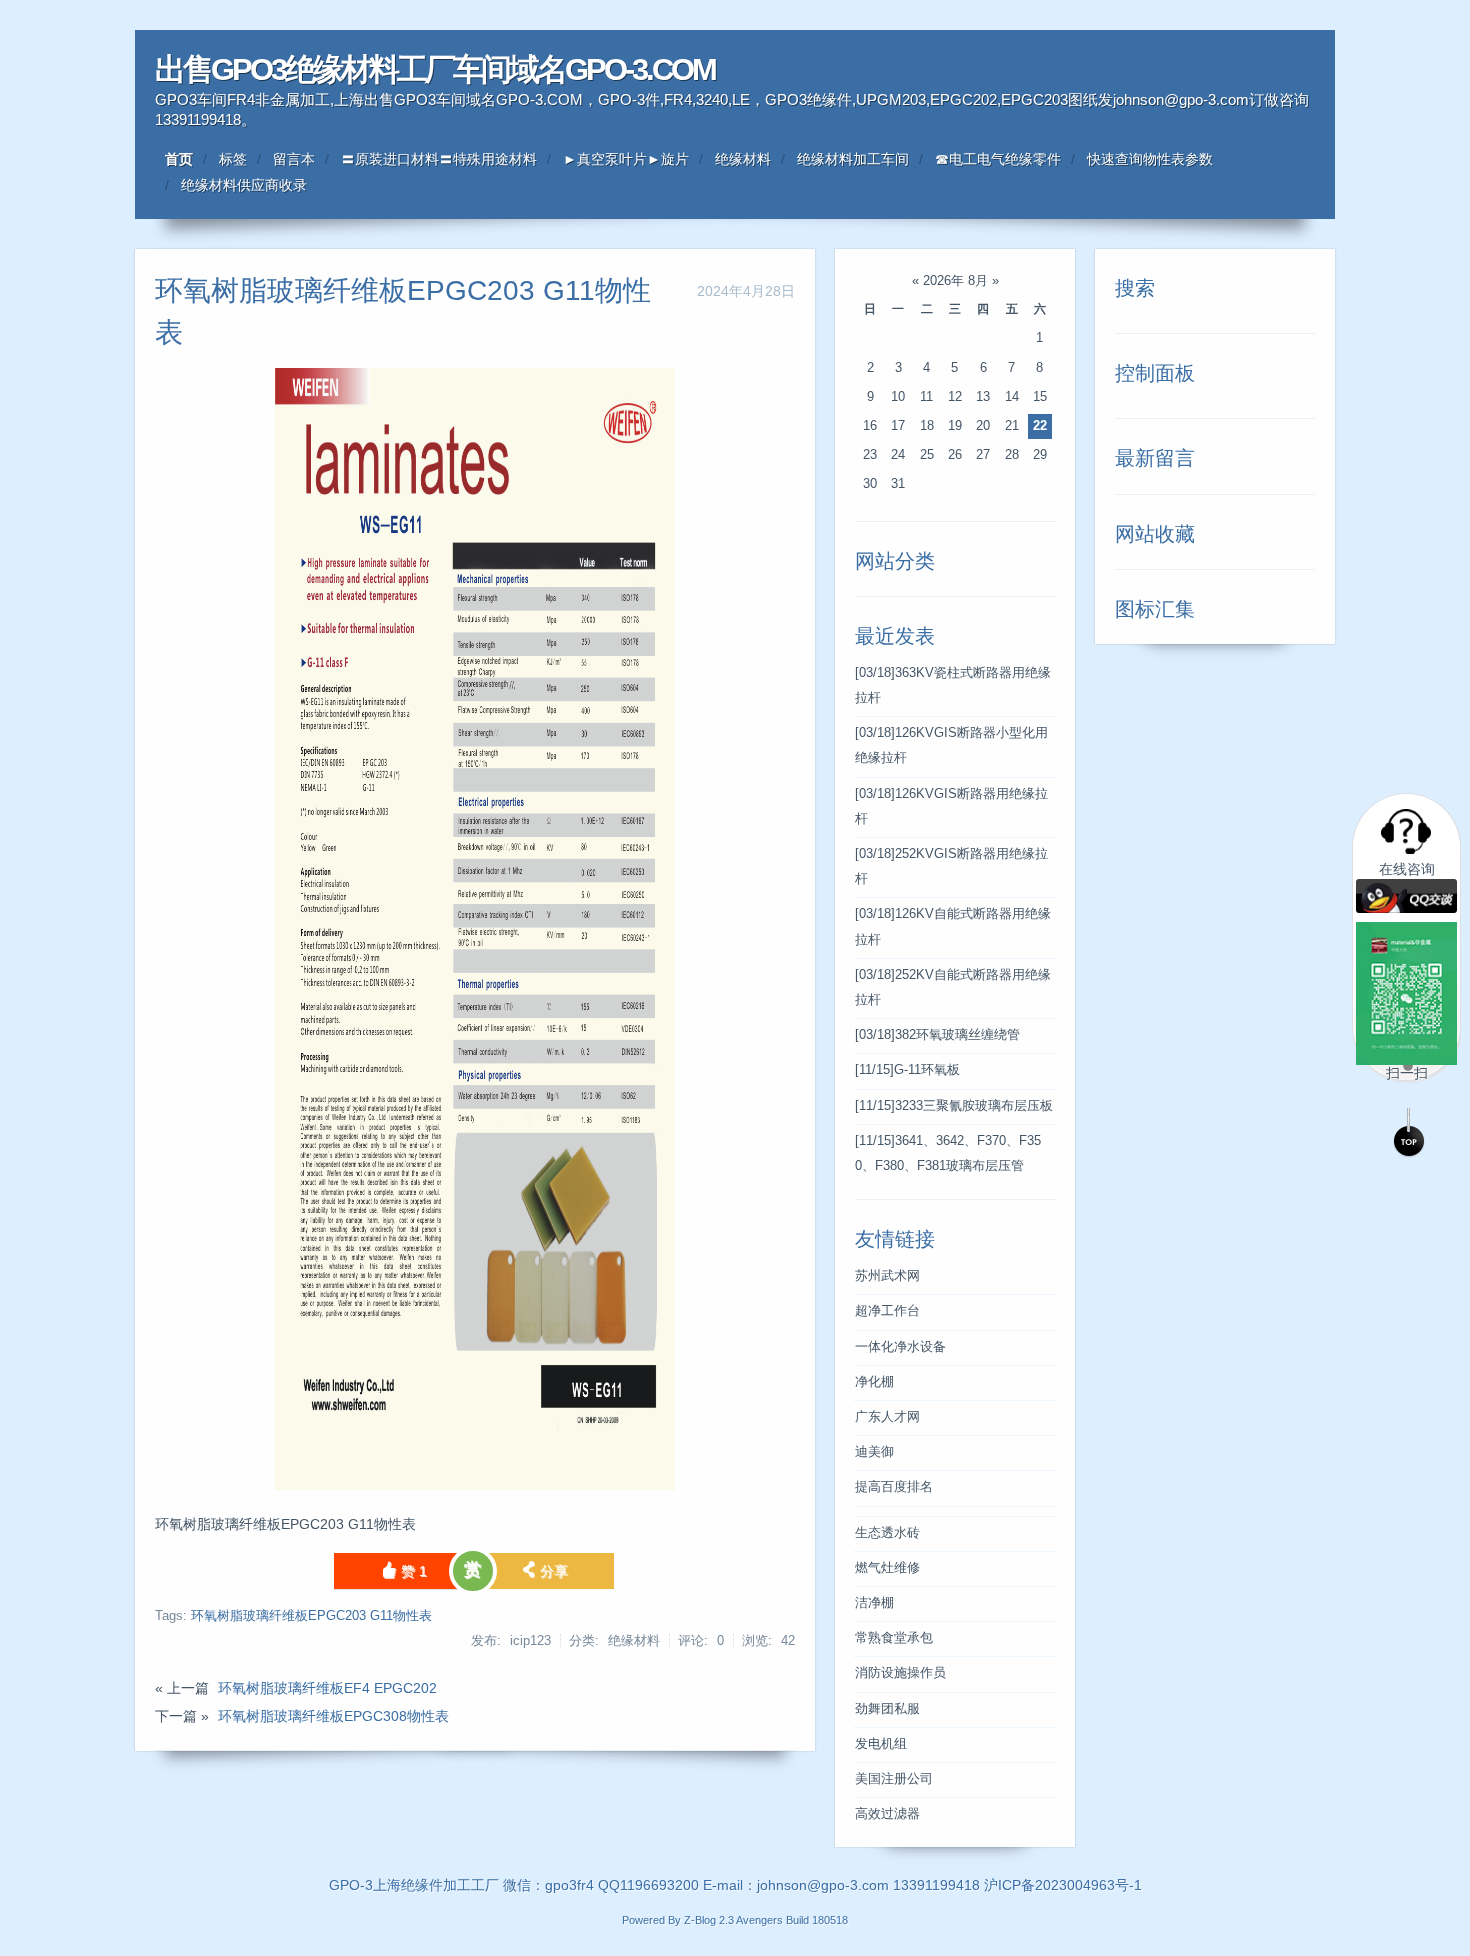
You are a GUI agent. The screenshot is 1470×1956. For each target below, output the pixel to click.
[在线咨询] (1406, 905)
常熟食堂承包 (894, 1638)
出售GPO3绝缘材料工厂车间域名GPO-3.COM (435, 69)
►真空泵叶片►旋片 (626, 159)
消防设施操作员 (900, 1673)
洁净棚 (874, 1603)
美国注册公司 (894, 1779)
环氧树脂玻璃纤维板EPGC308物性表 (333, 1716)
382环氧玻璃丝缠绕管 (937, 1035)
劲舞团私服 (887, 1709)
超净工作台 (887, 1311)
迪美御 (874, 1452)
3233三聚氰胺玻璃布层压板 (954, 1106)
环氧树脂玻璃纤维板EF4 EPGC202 (327, 1688)
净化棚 (874, 1382)
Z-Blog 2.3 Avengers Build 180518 (766, 1920)
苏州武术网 (887, 1276)
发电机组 (881, 1744)
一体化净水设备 (900, 1347)
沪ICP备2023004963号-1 (1063, 1885)
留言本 (294, 159)
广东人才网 (887, 1417)
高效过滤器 (887, 1814)
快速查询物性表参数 (1150, 159)
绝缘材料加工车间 (853, 159)
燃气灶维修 (887, 1568)
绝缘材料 (743, 159)
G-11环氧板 (907, 1070)
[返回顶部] (1409, 1133)
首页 (179, 159)
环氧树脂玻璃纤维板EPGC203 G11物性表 (311, 1616)
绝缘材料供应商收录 (244, 185)
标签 (233, 159)
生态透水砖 (887, 1533)
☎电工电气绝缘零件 (998, 159)
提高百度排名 (894, 1487)
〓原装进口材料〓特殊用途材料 (439, 159)
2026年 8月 (955, 281)
